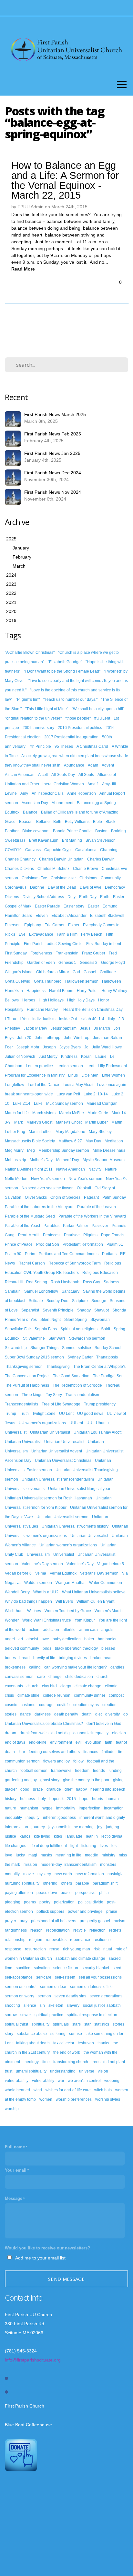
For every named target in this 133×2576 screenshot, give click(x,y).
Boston (101, 831)
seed (117, 1968)
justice (10, 1836)
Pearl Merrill (29, 1235)
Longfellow (15, 1085)
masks (46, 1855)
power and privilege (85, 1912)
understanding (63, 2071)
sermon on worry (20, 1996)
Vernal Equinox (63, 1573)
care (41, 1677)
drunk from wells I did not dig (45, 1733)
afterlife (69, 1630)
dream (10, 1733)
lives (104, 1846)
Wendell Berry (17, 1592)
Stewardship (16, 1348)
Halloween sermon (82, 981)
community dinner (90, 1695)
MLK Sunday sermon (65, 1103)
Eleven (42, 916)
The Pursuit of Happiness (27, 1385)
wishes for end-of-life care (68, 2090)
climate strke (28, 1695)
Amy (24, 793)
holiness (27, 1799)
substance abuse (32, 2034)
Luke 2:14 (22, 1103)
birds (47, 1648)
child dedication (79, 1677)
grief (68, 1789)
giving (118, 1780)
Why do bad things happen (28, 1601)
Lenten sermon (70, 1066)
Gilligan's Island (19, 972)
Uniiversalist (16, 1432)
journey (38, 1827)
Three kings (32, 1395)
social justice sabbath (102, 2005)
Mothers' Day (68, 1160)
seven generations (106, 1996)
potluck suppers (50, 1912)
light (74, 1846)
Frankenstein (67, 953)
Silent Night (51, 1320)
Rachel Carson (32, 1263)
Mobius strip (15, 1160)
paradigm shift (105, 1883)
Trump (10, 1414)
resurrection (35, 1949)
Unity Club (14, 1554)
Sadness (111, 1282)
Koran (86, 1057)
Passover (100, 1226)
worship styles (108, 2099)
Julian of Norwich (20, 1057)
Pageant (91, 1197)
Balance (30, 812)
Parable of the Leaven (97, 1207)
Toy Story (54, 1395)
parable (82, 1883)
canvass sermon (19, 1677)
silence (30, 2005)
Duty (72, 897)
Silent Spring (76, 1320)
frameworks (61, 1771)
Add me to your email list (40, 2258)
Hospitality (14, 1010)
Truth (24, 1414)
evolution (93, 1742)
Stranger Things (44, 1348)
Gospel (90, 972)
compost (116, 1695)
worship (12, 2109)
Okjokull (84, 1188)
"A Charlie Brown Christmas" (30, 653)
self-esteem (65, 1977)
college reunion (57, 1695)
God (76, 972)
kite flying (42, 1836)
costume (28, 1705)
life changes (15, 1846)
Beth (57, 822)
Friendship (14, 963)
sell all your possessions (100, 1977)
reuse (54, 1949)
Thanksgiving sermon (24, 1367)
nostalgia (116, 1874)
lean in (92, 1836)
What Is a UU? (46, 1592)
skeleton (56, 2005)
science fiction (66, 1968)
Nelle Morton (16, 1179)
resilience (102, 1940)
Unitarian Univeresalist (64, 1442)
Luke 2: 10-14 (96, 1094)
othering (50, 1883)
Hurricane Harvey (42, 1010)
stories (118, 2024)
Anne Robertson (82, 793)
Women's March (109, 1611)
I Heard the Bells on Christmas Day (92, 1010)
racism (119, 1921)
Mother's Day (41, 1160)
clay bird (49, 1686)
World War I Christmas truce (47, 1620)
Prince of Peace (19, 1244)
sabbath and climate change (80, 1958)
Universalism (38, 1554)
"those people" (78, 718)
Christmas (88, 878)
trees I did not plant (108, 2062)
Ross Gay (92, 1282)
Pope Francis (113, 1235)
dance (26, 1714)
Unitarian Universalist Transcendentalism (58, 1479)
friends (99, 1771)
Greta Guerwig (18, 981)
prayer (10, 1921)
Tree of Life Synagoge (61, 1404)
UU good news (90, 1414)
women (46, 2099)
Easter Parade (47, 906)
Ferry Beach (92, 934)
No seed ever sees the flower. (47, 1188)
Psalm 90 (13, 1254)
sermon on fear (53, 1987)
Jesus (85, 1028)
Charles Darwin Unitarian (61, 859)
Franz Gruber (94, 953)
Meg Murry (14, 1150)
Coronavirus (16, 887)
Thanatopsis (107, 1357)
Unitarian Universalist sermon (62, 1517)
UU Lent (66, 1414)
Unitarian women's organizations (68, 1545)
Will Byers (64, 1601)
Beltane (43, 822)
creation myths (86, 1705)
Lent (90, 1066)
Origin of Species (65, 1197)
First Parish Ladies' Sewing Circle (53, 944)
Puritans (109, 1254)
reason (36, 1930)
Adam (93, 765)
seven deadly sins (70, 1996)
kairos (25, 1836)
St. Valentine (34, 1338)
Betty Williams (77, 822)
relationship (15, 1940)
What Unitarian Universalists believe (94, 1592)
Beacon (26, 822)
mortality (12, 1874)
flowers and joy (56, 1761)
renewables (56, 1940)
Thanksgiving (58, 1367)
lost (114, 1846)
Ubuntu (102, 1423)
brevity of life (44, 1658)
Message (14, 2199)
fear (22, 1752)
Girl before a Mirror (53, 972)
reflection (97, 1930)
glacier (11, 1789)
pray (24, 1921)
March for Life (17, 1113)
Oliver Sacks (36, 1197)
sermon (44, 1996)
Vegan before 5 (111, 1564)
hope (84, 1799)
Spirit (106, 1329)
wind (38, 2090)
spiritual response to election (92, 2015)
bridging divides (73, 1658)
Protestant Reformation (83, 1244)
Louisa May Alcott (78, 1085)
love (9, 1855)
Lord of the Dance (43, 1085)
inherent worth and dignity (102, 1818)
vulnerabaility (17, 2081)
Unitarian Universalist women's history (75, 1526)
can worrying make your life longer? (76, 1667)
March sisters (44, 1113)
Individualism (44, 1019)
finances (91, 1752)
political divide (91, 1902)
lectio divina (112, 1836)
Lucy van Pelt (68, 1094)
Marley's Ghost (39, 1122)
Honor (104, 1000)
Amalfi (93, 784)
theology (31, 2062)
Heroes (29, 1000)
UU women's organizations (42, 1423)
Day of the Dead (62, 887)
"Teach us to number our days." (70, 699)
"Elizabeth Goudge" (65, 662)
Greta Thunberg (48, 981)
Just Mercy (48, 1057)
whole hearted (17, 2090)
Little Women (113, 1075)
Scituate (36, 1301)
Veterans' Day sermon (99, 1573)
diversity (113, 1714)
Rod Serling (37, 1282)
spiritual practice (49, 2015)
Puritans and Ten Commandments (69, 1254)
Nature (111, 1169)
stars (77, 2024)
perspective (85, 1893)
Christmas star (63, 878)
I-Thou (10, 1019)
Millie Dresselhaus (109, 1150)
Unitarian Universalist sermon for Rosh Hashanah (48, 1498)
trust (9, 2071)
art (21, 1639)
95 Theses (64, 746)
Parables (51, 1226)
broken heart (102, 1658)
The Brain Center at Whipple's (99, 1367)
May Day (93, 1141)
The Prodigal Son (108, 1376)
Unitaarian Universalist (50, 1432)
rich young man (77, 1949)
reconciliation (58, 1930)
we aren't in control (84, 2081)
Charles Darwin (101, 859)
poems (30, 1902)
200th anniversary (38, 728)
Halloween (112, 981)
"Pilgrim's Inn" (28, 699)
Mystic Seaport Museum (104, 1160)
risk (97, 1949)
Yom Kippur (85, 1620)
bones (10, 1658)
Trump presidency (100, 1404)
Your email (16, 2170)
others (66, 1883)
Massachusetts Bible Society (30, 1141)
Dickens (12, 897)
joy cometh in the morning (71, 1827)
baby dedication (67, 1639)
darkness (43, 1714)
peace (66, 1893)
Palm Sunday (114, 1197)
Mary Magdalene (70, 1132)
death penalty (66, 1714)
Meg (31, 1150)
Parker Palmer (76, 1226)
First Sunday (16, 953)
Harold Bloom (61, 991)
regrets (115, 1930)
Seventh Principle (58, 1310)
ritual (108, 1949)
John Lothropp (48, 1038)
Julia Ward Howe (107, 1047)
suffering (58, 2034)
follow (78, 1761)
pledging (13, 1902)
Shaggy (84, 1310)
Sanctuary (71, 1291)
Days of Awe (91, 887)
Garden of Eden (41, 963)
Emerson (13, 925)
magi (33, 1855)
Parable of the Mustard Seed (30, 1216)
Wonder (12, 1620)
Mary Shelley (100, 1132)
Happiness (36, 991)
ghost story (50, 1780)
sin (42, 2005)
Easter (93, 906)
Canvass (33, 850)
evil (79, 1742)
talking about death (33, 2043)
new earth (63, 1874)
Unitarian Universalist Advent (57, 1451)
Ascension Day (35, 803)
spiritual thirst (16, 2024)
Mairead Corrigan (102, 1103)
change (55, 1677)
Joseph (49, 1047)
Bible (97, 822)
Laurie (101, 1057)
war (61, 2081)
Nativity (95, 1169)
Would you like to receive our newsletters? (47, 2248)
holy (42, 1799)
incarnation (114, 1808)
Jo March (102, 1028)
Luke (38, 1103)
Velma (41, 1573)
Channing (109, 850)
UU (89, 1423)
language (74, 1836)
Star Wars (57, 1338)
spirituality (41, 2024)
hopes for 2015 (63, 1799)
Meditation (114, 1141)
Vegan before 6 (18, 1573)
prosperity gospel (95, 1921)
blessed (108, 1648)
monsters (108, 1865)
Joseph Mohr (28, 1047)
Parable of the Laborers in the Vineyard (39, 1207)
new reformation (90, 1874)
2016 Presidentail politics (80, 728)
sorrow (11, 2015)
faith (109, 1742)
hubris (97, 1799)
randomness (16, 1930)
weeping (112, 2081)
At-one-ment (62, 803)
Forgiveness (41, 953)
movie (29, 1874)
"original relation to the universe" (33, 718)
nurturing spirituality (22, 1883)
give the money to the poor (86, 1780)
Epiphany (33, 925)
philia (104, 1893)
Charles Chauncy (20, 859)
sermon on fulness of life (91, 1987)
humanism (29, 1808)
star (87, 2024)
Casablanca (86, 850)
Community (111, 878)
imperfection (90, 1808)
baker (89, 1639)
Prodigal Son (48, 1244)
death (87, 1714)
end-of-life (38, 1742)
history (11, 1799)
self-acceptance (19, 1977)
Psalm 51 (115, 1244)
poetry (45, 1902)
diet (98, 1714)
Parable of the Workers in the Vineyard (92, 1216)
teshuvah (86, 2043)
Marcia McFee (72, 1113)
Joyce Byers (70, 1047)
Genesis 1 (67, 963)
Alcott (43, 775)
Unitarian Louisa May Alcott (97, 1432)
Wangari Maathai (71, 1583)
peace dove (47, 1893)
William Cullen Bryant (95, 1601)
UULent (76, 1423)
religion (36, 1940)
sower (26, 2015)
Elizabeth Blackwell (107, 916)
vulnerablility (43, 2081)
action (34, 1630)
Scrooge (99, 1301)
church (32, 1686)
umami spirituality (31, 2071)
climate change (88, 1686)
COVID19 (13, 850)
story (9, 2034)
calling (35, 1667)
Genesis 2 (89, 963)
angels (107, 1630)
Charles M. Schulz (53, 869)
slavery (73, 2005)
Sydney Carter (80, 1357)
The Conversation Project (27, 1376)
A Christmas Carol (92, 746)
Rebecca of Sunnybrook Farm (75, 1263)
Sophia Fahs (46, 1329)
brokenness (15, 1667)
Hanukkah (14, 991)
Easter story (74, 906)
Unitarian (108, 1545)
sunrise (76, 2034)
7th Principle (40, 746)
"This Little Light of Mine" (47, 709)
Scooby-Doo (57, 1301)
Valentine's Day (80, 1564)
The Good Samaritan (71, 1376)
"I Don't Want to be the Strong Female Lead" (62, 671)
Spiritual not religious (79, 1329)
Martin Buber (97, 1122)
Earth (105, 897)
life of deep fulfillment (48, 1846)
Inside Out (68, 1019)
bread (25, 1658)
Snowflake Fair (18, 1329)
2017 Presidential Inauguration (71, 737)
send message (66, 2279)
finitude (108, 1752)
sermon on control (21, 1987)
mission (30, 1865)
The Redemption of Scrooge (77, 1385)
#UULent (102, 718)
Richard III (14, 1282)
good (25, 1789)
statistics (102, 2024)
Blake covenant (36, 831)
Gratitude (108, 972)
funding (115, 1771)
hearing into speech (108, 1789)
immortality (66, 1808)
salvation (42, 1968)
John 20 (24, 1038)
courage (46, 1705)
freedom (82, 1771)
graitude (54, 1789)
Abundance (74, 765)
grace (38, 1789)
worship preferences (74, 2099)
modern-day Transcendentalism (69, 1865)
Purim (30, 1254)
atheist (32, 1639)
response (13, 1949)
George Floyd (113, 963)
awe (45, 1639)
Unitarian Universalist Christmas (63, 1461)
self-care (44, 1977)
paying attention (19, 1893)
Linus (73, 1075)
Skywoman (100, 1320)
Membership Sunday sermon (64, 1150)
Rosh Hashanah (65, 1282)
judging (113, 1827)
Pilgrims (90, 1235)
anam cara (88, 1630)
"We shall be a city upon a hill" (98, 709)
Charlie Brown (86, 869)
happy (81, 1789)
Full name (15, 2147)
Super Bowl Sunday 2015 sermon (34, 1357)
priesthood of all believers (54, 1921)
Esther (74, 925)
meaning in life (68, 1855)
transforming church (71, 2062)
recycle (80, 1930)
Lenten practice (39, 1066)
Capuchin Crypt (58, 850)
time (46, 2062)
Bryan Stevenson (101, 840)
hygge (47, 1808)
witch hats (103, 2090)
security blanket (95, 1968)
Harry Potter (87, 991)
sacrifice (23, 1968)
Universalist (64, 1554)
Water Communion (106, 1583)
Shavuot (102, 1310)
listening (89, 1846)
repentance (80, 1940)
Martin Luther (40, 1132)
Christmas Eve (34, 878)
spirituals (61, 2024)
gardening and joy (21, 1780)
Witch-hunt (14, 1611)
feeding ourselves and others (54, 1752)
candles (117, 1667)
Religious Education (100, 1273)
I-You (24, 1019)
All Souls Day (63, 775)
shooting (12, 2005)
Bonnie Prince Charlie (72, 831)
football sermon (34, 1771)
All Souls (86, 775)
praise (112, 1912)
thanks (103, 2043)
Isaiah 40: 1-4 (92, 1019)
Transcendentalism (82, 1395)
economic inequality (91, 1733)
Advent (108, 765)
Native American (71, 1169)
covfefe (63, 1705)
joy (100, 1827)
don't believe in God (104, 1724)
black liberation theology (76, 1648)
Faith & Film (67, 934)
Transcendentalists (21, 1404)
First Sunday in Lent (104, 944)
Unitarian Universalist (89, 1536)
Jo (86, 1047)
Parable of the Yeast (22, 1226)
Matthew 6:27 (70, 1141)
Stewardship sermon (87, 1338)
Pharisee (72, 1235)
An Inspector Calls (48, 793)
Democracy (115, 887)
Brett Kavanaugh (44, 840)
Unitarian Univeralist (23, 1442)
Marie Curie (98, 1113)
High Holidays (51, 1000)
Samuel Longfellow (41, 1291)
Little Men (90, 1075)
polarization (64, 1902)
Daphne (37, 887)
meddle (92, 1855)
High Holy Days (81, 1000)
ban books (107, 1639)
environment (61, 1742)
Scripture (80, 1301)
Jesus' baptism (64, 1028)
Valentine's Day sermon (42, 1564)
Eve (22, 934)
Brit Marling (72, 840)
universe (87, 2071)
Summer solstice (77, 1348)
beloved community (22, 1648)
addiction (51, 1630)
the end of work (67, 2052)
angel (10, 1639)
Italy (111, 1019)
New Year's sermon (48, 1179)
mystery (44, 1874)
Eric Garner (55, 925)
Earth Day (88, 897)
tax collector (64, 2043)
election (119, 1733)
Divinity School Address (43, 897)
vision (103, 2071)
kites (58, 1836)
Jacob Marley (35, 1028)
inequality (13, 1818)
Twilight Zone (44, 1414)
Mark (19, 1122)
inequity (32, 1818)
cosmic (11, 1705)
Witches (34, 1611)
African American (20, 775)
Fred (113, 953)
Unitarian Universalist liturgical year (79, 1489)
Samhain (13, 1291)
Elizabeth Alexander (69, 916)
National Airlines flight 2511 (29, 1169)
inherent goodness (59, 1818)
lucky (20, 1855)
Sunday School (108, 1348)
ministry (108, 1855)
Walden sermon (38, 1583)
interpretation (16, 1827)
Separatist (30, 1310)
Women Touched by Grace (68, 1611)
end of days (15, 1742)
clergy (66, 1686)
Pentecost (52, 1235)
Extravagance (41, 934)
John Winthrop (77, 1038)
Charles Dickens (19, 869)
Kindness (69, 1057)
